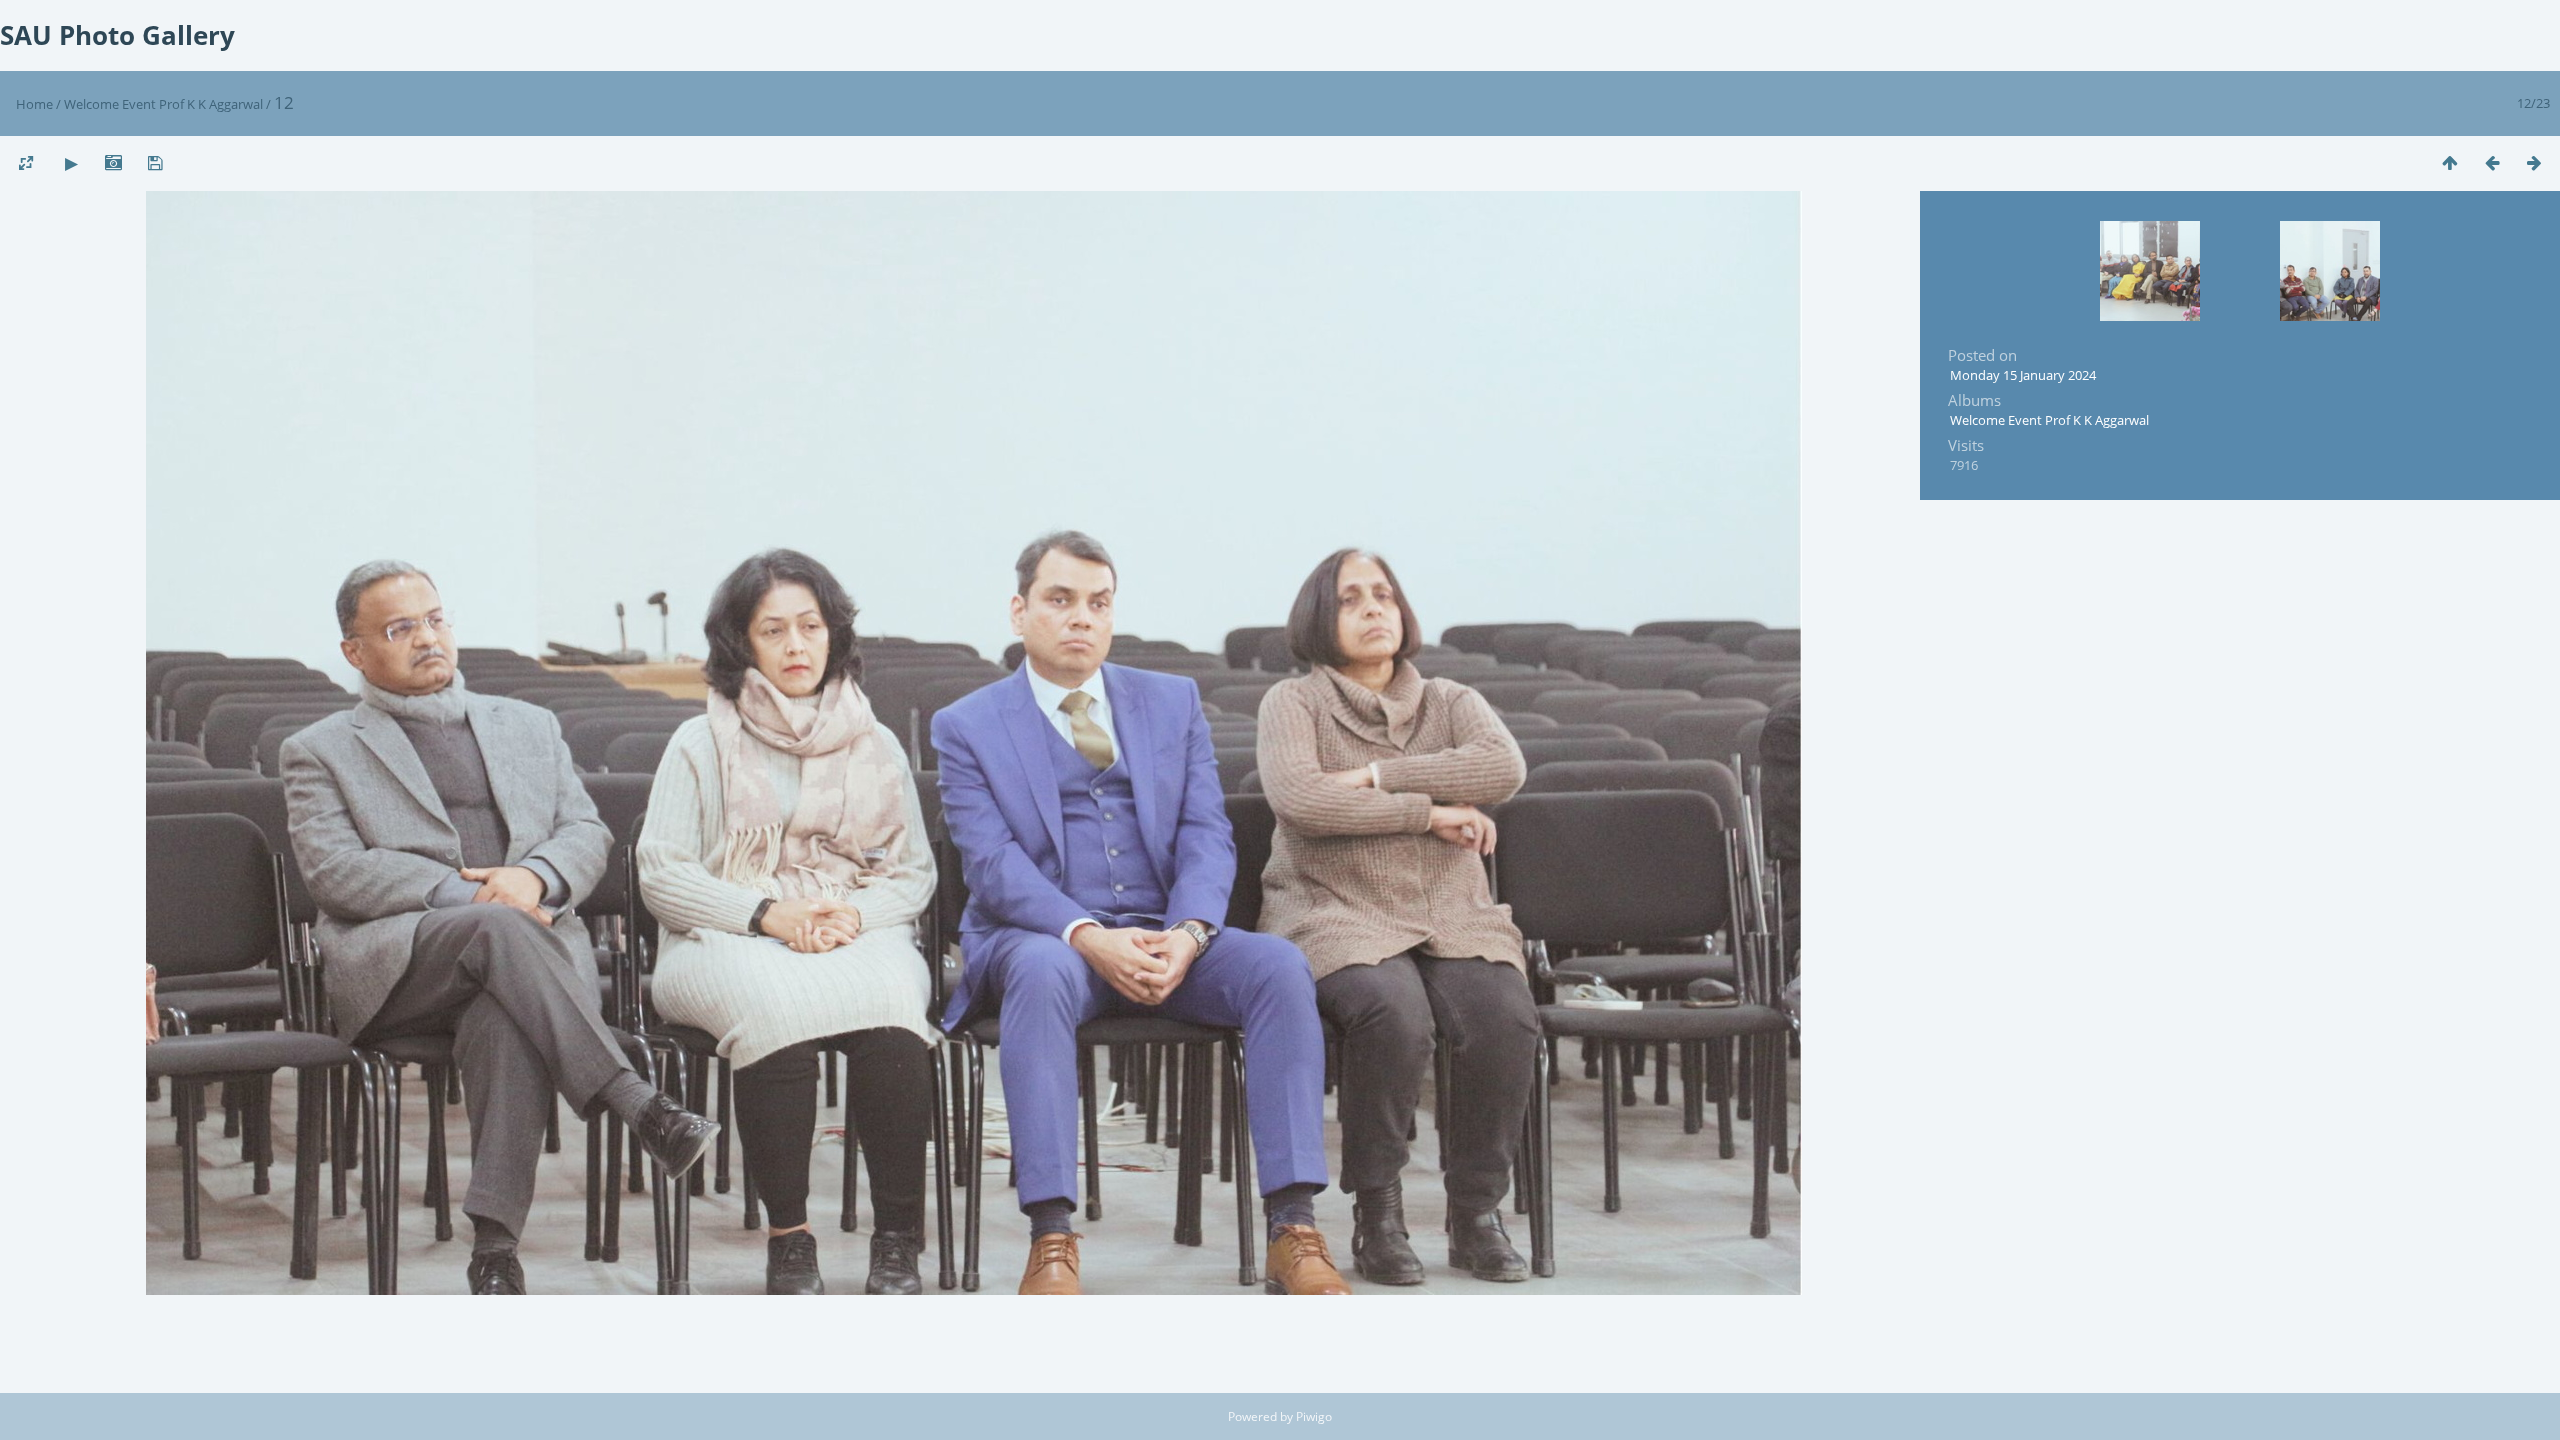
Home (34, 104)
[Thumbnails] (2450, 162)
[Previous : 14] (2492, 162)
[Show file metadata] (113, 162)
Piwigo (1314, 1416)
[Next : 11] (2534, 162)
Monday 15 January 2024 (2023, 375)
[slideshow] (71, 162)
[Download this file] (155, 162)
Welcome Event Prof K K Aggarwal (163, 104)
